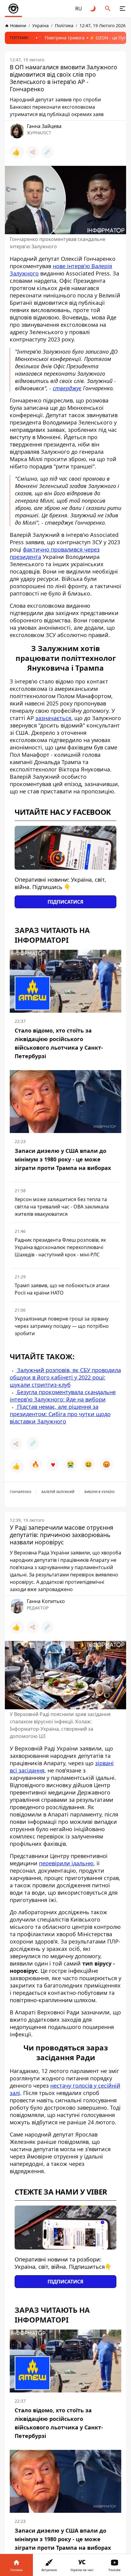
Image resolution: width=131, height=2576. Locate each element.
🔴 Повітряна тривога (61, 38)
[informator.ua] (13, 9)
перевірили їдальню (66, 1863)
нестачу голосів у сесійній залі (65, 2089)
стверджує (67, 388)
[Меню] (122, 9)
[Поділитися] (33, 152)
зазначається (53, 718)
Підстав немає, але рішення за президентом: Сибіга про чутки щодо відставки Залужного (60, 1414)
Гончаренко (21, 1492)
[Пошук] (108, 9)
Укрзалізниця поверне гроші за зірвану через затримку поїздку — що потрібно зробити (62, 1326)
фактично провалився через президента (55, 553)
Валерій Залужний (58, 1492)
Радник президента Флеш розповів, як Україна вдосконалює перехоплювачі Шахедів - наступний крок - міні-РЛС (60, 1247)
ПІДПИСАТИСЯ (65, 902)
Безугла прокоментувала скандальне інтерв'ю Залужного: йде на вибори (63, 1396)
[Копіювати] (47, 152)
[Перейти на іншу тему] (93, 9)
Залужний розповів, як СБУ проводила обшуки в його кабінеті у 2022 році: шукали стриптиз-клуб (65, 1377)
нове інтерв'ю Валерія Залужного (61, 270)
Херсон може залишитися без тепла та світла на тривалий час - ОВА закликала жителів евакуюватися (62, 1207)
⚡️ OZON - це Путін (110, 38)
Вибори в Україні (99, 1492)
